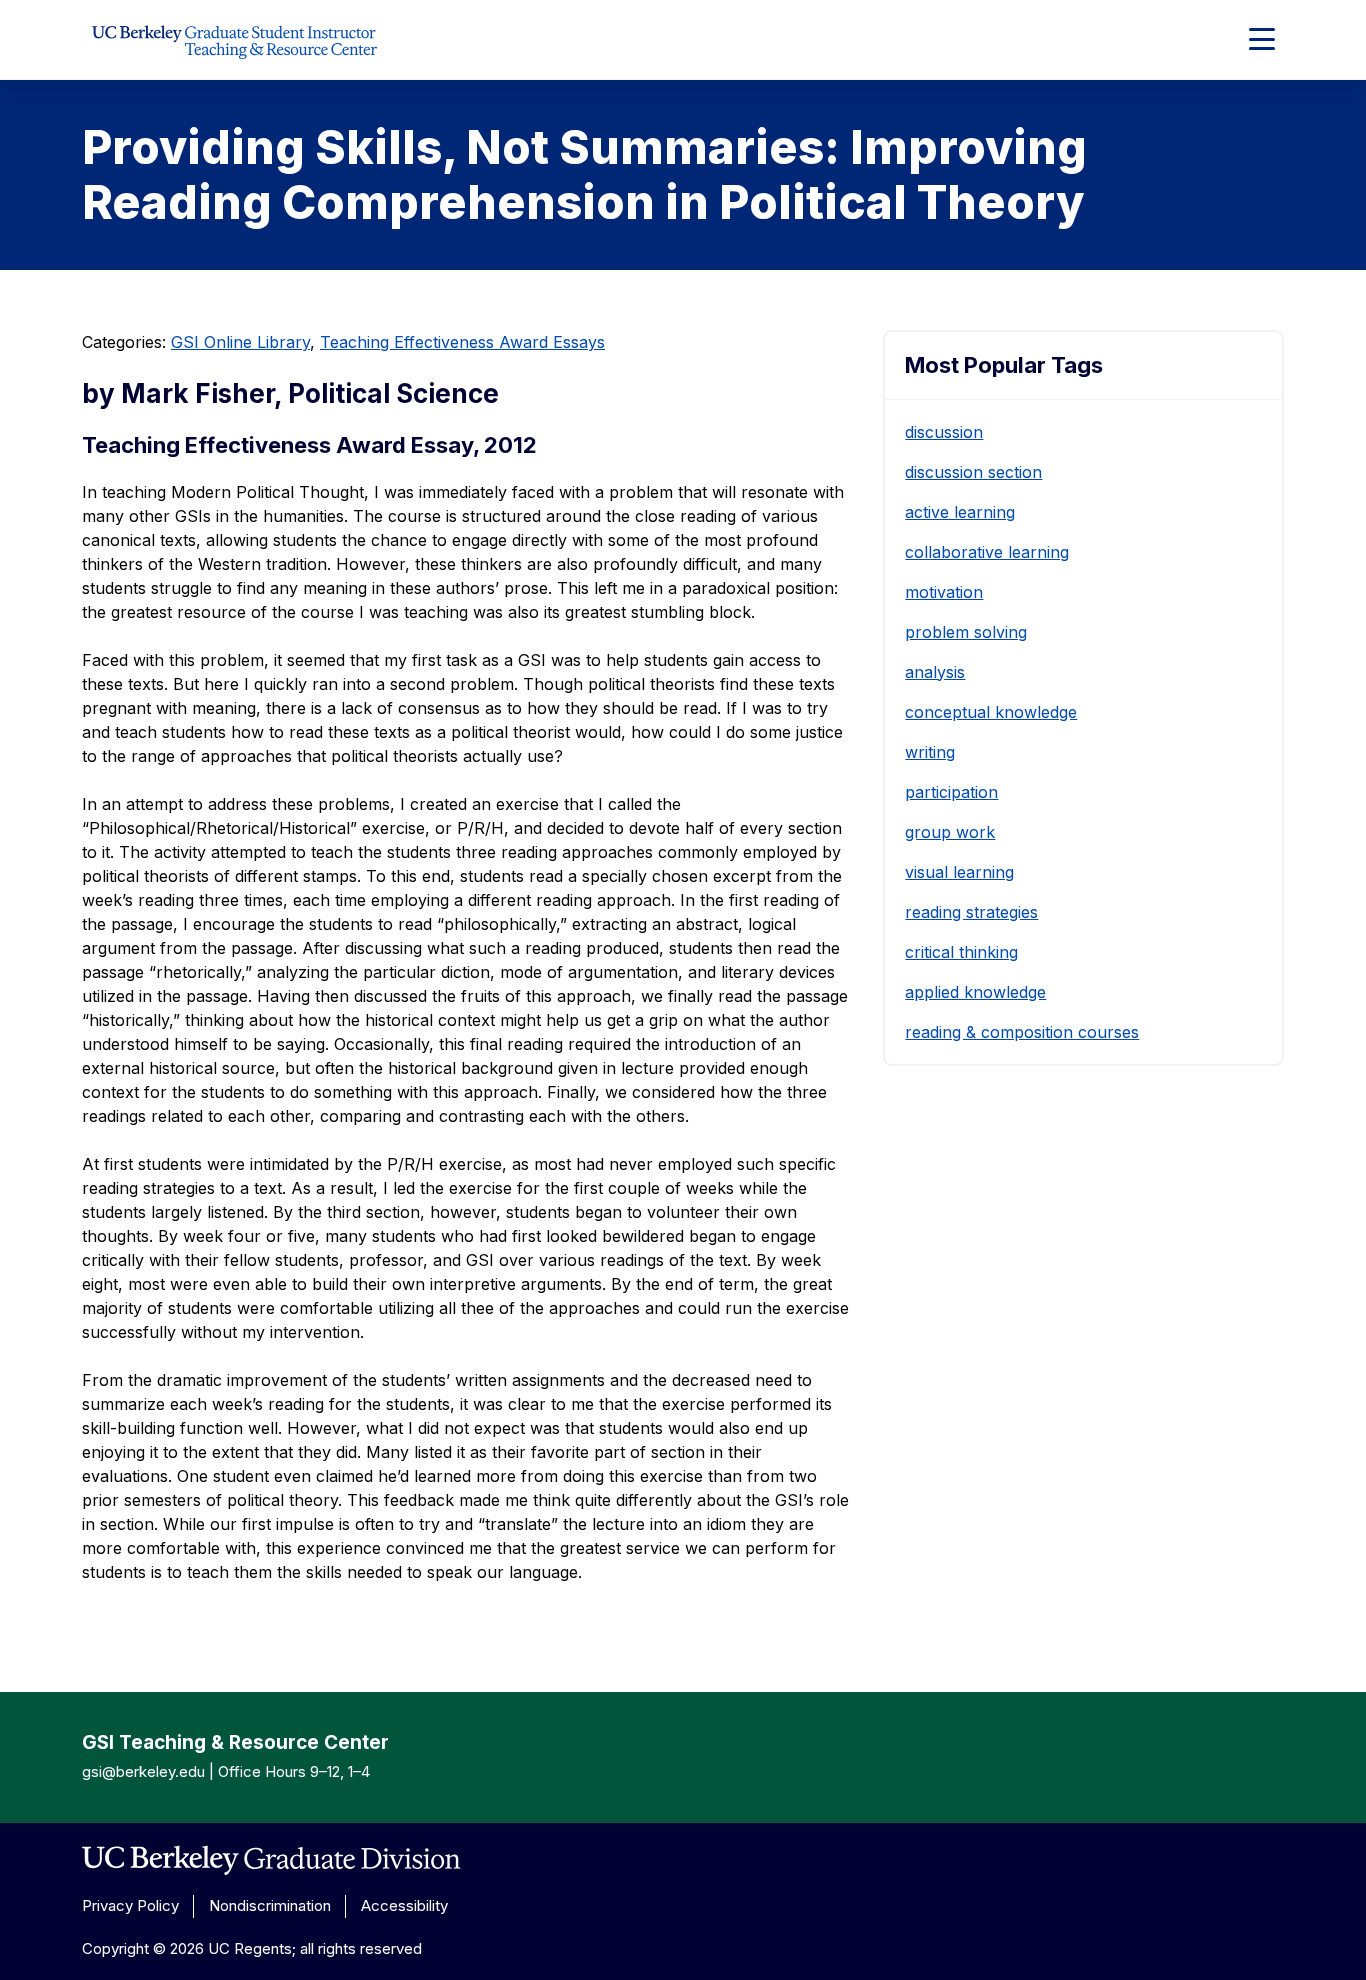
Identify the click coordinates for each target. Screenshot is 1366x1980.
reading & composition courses (1022, 1032)
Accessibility (404, 1905)
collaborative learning (987, 552)
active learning (960, 512)
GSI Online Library (240, 342)
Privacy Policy (130, 1905)
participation (951, 792)
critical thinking (961, 952)
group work (950, 832)
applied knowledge (975, 992)
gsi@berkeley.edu (143, 1771)
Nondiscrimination (270, 1905)
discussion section (973, 472)
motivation (944, 592)
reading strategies (971, 912)
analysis (935, 672)
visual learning (959, 872)
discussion (944, 432)
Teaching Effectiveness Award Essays (462, 342)
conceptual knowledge (991, 712)
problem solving (966, 632)
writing (930, 752)
